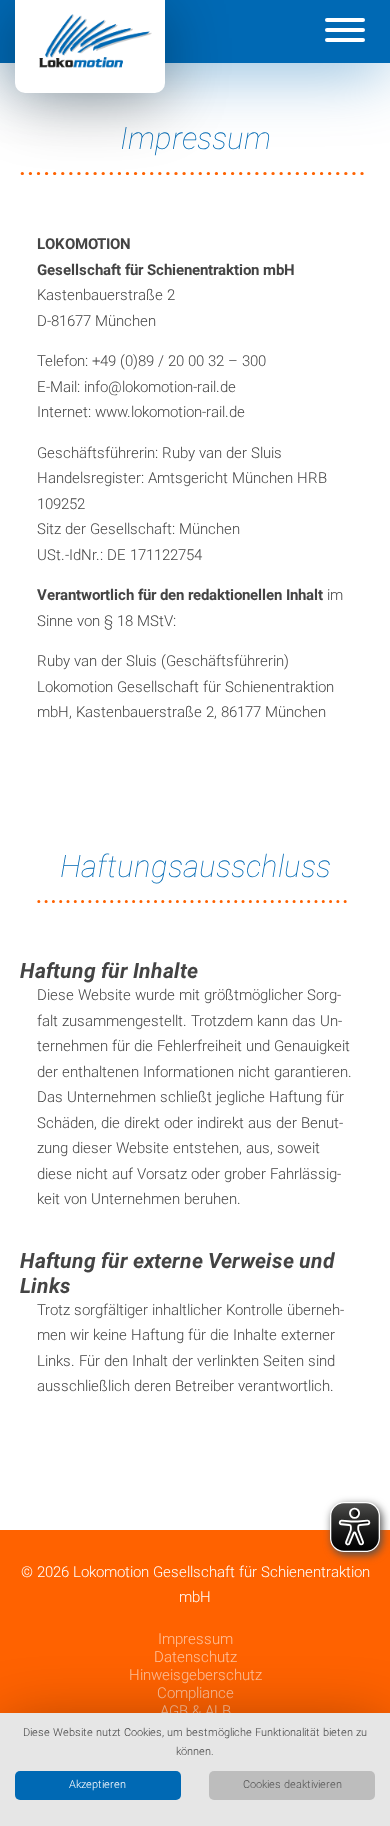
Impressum (195, 1639)
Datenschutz (195, 1657)
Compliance (195, 1693)
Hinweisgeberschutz (195, 1675)
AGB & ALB (195, 1711)
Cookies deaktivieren (292, 1784)
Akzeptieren (97, 1784)
